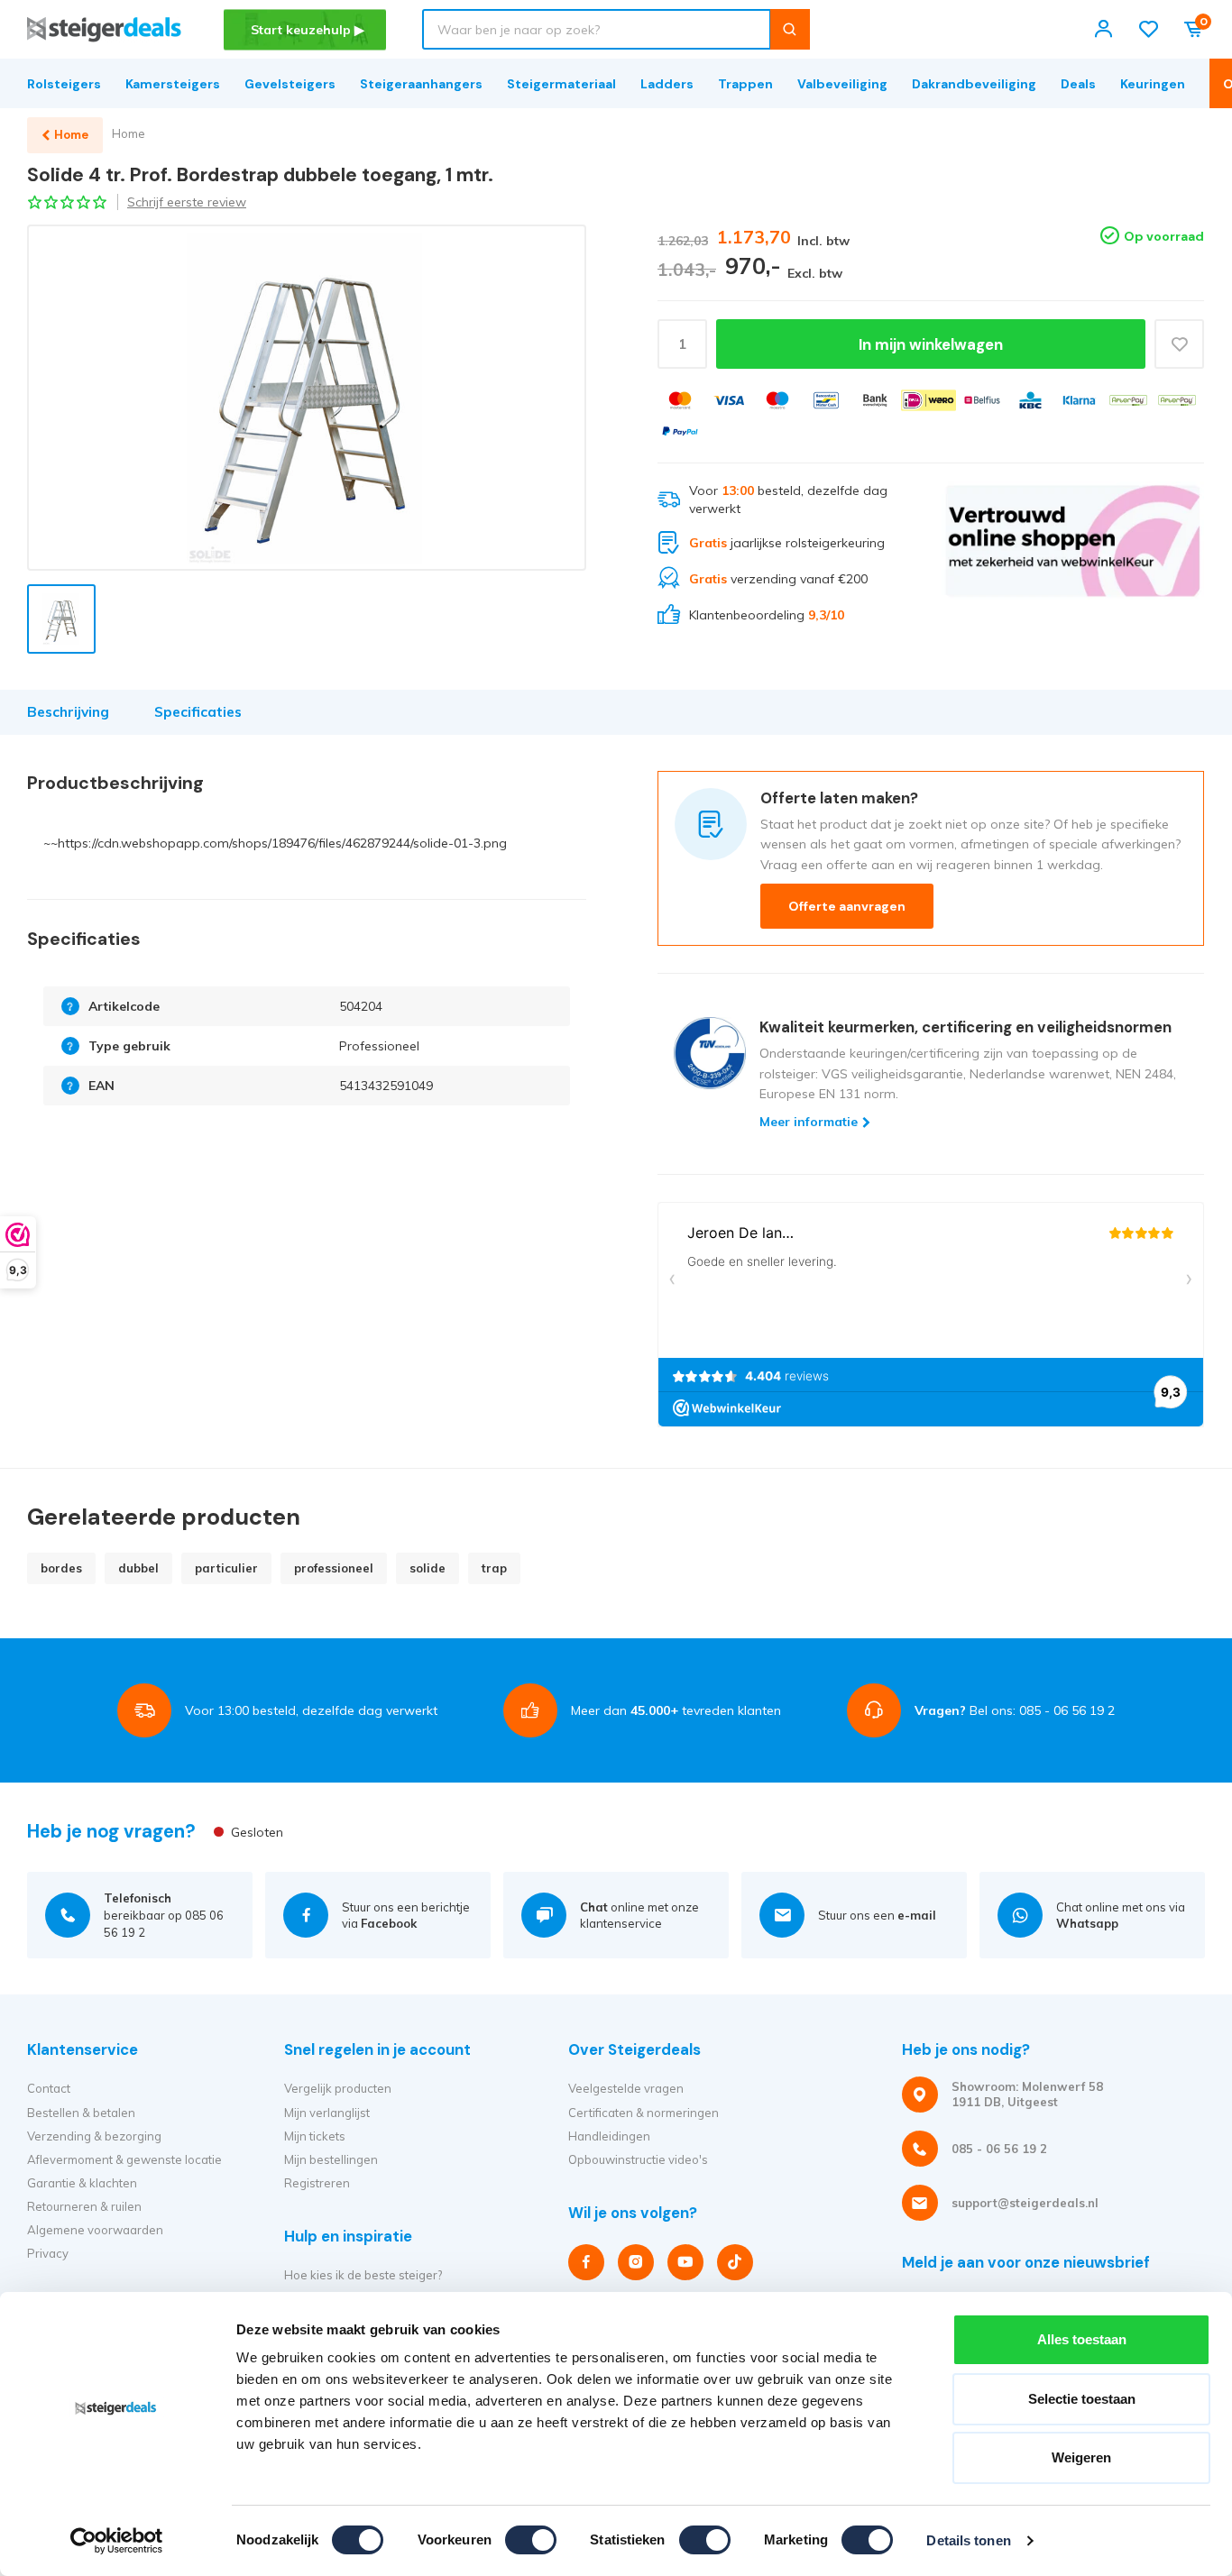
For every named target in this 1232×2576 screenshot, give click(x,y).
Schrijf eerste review (187, 202)
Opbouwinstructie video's (638, 2159)
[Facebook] (586, 2262)
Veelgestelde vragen (626, 2088)
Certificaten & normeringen (644, 2113)
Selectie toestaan (1082, 2399)
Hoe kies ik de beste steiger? (363, 2275)
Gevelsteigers (290, 84)
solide (428, 1568)
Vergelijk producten (338, 2088)
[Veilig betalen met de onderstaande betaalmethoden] (680, 400)
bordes (61, 1568)
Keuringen (1153, 84)
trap (494, 1568)
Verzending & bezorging (94, 2136)
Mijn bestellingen (331, 2159)
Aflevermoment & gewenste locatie (124, 2159)
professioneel (334, 1568)
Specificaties (198, 712)
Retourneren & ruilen (84, 2206)
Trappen (745, 84)
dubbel (138, 1568)
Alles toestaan (1082, 2339)
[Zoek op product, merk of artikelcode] (790, 29)
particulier (226, 1568)
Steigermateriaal (561, 84)
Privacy (48, 2253)
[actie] (1073, 554)
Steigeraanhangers (421, 84)
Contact (49, 2088)
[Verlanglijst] (1149, 29)
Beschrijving (68, 712)
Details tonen (968, 2540)
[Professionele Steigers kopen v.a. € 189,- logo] (104, 29)
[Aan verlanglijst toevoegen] (1179, 344)
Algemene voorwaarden (95, 2230)
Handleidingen (609, 2136)
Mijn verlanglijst (327, 2113)
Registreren (317, 2183)
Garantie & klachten (82, 2183)
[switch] (531, 2540)
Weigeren (1081, 2457)
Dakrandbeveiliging (974, 84)
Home (129, 133)
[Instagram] (636, 2262)
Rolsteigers (64, 84)
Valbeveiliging (842, 84)
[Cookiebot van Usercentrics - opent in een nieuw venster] (117, 2541)
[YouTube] (685, 2262)
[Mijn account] (1103, 29)
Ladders (667, 84)
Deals (1078, 84)
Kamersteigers (173, 84)
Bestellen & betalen (81, 2113)
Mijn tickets (315, 2136)
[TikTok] (735, 2262)
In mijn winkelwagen (931, 344)
